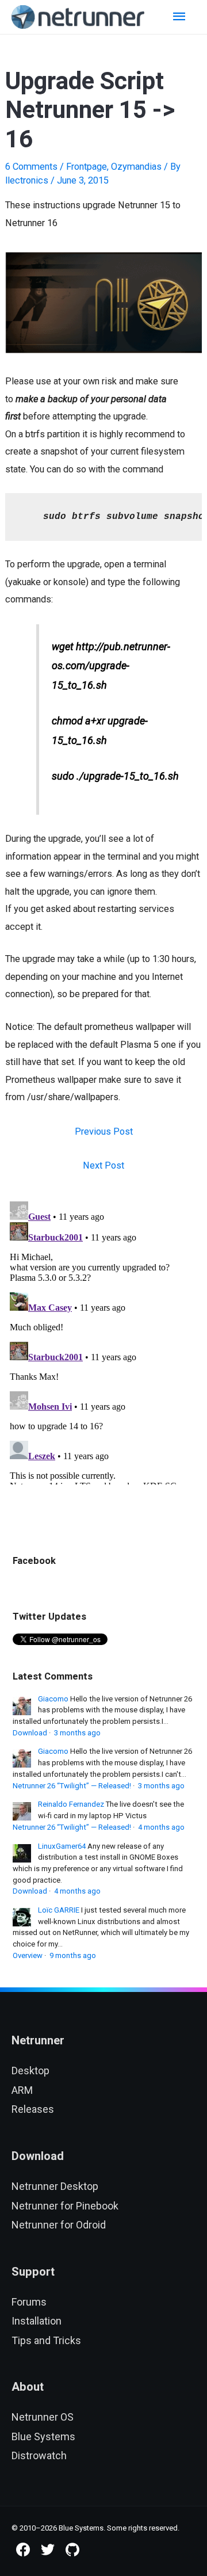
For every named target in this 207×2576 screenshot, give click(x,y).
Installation (37, 2321)
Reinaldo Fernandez (71, 1804)
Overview (28, 1955)
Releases (33, 2109)
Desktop (30, 2071)
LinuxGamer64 (62, 1846)
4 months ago (161, 1827)
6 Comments (31, 167)
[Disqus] (103, 1341)
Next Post (103, 1165)
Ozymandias (136, 167)
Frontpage (87, 167)
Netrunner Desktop (55, 2186)
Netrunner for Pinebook (65, 2206)
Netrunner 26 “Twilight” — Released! (72, 1786)
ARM (22, 2090)
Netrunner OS (43, 2417)
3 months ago (77, 1733)
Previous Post (104, 1131)
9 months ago (73, 1955)
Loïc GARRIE (59, 1910)
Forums (29, 2302)
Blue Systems (43, 2436)
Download (30, 1733)
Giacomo (53, 1699)
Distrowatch (39, 2455)
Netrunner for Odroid (59, 2225)
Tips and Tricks (46, 2340)
